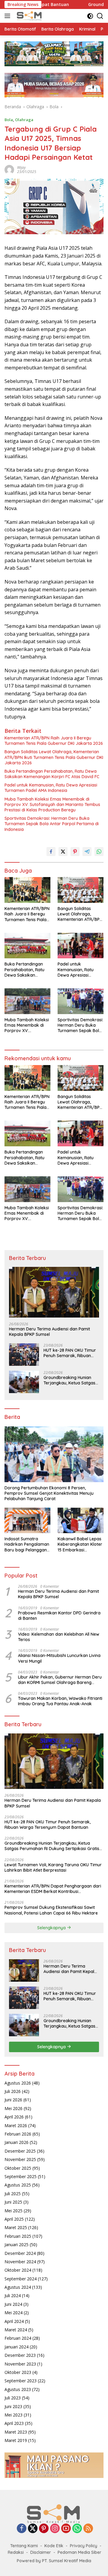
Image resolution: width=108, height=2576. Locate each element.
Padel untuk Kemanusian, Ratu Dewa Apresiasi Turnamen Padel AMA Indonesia (51, 788)
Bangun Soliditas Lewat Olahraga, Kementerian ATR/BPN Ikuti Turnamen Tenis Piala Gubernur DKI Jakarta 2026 (54, 757)
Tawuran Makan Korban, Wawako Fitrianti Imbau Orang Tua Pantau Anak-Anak (60, 1701)
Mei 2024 (13, 2313)
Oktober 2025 (18, 2168)
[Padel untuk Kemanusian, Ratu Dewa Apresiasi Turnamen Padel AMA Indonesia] (81, 946)
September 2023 (21, 2381)
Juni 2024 (13, 2304)
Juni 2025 (13, 2202)
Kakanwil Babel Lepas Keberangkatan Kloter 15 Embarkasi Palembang (80, 1544)
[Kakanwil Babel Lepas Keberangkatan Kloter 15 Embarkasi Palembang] (81, 1521)
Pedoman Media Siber (79, 2552)
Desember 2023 (20, 2355)
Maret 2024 (16, 2330)
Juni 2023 (13, 2406)
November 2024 (20, 2262)
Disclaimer (41, 2552)
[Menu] (9, 16)
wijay (21, 167)
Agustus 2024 (18, 2287)
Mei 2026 (13, 2108)
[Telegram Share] (87, 852)
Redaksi (16, 2552)
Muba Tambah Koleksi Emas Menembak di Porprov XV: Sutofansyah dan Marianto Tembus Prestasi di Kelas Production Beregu (52, 804)
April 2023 (14, 2423)
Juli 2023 (13, 2398)
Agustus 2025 (18, 2185)
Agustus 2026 (18, 2083)
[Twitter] (33, 2529)
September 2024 (21, 2279)
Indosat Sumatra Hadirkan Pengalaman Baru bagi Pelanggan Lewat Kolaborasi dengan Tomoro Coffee (27, 1544)
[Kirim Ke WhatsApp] (99, 852)
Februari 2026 (18, 2134)
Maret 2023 (16, 2432)
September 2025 (21, 2176)
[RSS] (88, 2529)
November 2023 (20, 2364)
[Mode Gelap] (90, 16)
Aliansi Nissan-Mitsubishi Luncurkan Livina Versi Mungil (59, 1658)
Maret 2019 (16, 2440)
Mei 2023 (13, 2415)
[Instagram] (55, 2529)
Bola (9, 120)
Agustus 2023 (18, 2389)
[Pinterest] (44, 2529)
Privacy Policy (84, 2546)
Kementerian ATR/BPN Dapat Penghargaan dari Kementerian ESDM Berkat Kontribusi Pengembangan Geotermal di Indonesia (53, 1889)
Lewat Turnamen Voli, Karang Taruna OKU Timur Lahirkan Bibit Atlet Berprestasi (53, 1867)
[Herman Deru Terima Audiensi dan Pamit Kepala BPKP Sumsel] (54, 1292)
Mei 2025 (13, 2211)
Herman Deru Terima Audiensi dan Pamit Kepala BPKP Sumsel (49, 1332)
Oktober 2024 (18, 2270)
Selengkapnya (52, 1928)
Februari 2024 (18, 2338)
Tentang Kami (24, 2546)
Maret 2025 (16, 2227)
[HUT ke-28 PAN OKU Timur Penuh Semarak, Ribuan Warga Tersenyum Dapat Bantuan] (24, 1355)
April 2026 (14, 2117)
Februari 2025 (18, 2236)
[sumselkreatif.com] (29, 16)
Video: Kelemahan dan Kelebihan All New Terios (59, 1637)
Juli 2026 (13, 2091)
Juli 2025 (13, 2194)
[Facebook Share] (51, 852)
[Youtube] (66, 2529)
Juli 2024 (13, 2295)
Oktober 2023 (18, 2372)
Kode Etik (54, 2546)
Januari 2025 (16, 2245)
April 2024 (14, 2321)
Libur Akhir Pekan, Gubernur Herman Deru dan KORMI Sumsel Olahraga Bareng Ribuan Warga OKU (60, 1680)
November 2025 (20, 2159)
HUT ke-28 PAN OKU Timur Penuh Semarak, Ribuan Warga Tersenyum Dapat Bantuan (70, 1353)
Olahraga (24, 120)
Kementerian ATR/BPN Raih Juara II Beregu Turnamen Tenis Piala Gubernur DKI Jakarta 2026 (54, 741)
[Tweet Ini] (63, 852)
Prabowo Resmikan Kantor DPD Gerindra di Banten (59, 1616)
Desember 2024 (20, 2253)
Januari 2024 (16, 2347)
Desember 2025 (20, 2151)
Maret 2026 (16, 2125)
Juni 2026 (13, 2100)
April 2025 (14, 2219)
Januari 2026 (16, 2142)
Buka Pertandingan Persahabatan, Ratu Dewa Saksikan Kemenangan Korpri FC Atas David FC (52, 774)
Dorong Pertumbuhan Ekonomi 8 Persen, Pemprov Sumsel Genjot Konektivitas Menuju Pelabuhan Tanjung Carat (49, 1493)
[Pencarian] (100, 16)
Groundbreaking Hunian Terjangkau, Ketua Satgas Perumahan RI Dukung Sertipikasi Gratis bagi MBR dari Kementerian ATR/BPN (71, 1380)
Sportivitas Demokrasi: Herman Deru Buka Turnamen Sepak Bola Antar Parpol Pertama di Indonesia (52, 824)
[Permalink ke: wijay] (9, 169)
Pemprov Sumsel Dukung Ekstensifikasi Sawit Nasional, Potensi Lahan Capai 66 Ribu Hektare (51, 1910)
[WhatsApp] (77, 2529)
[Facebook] (22, 2529)
